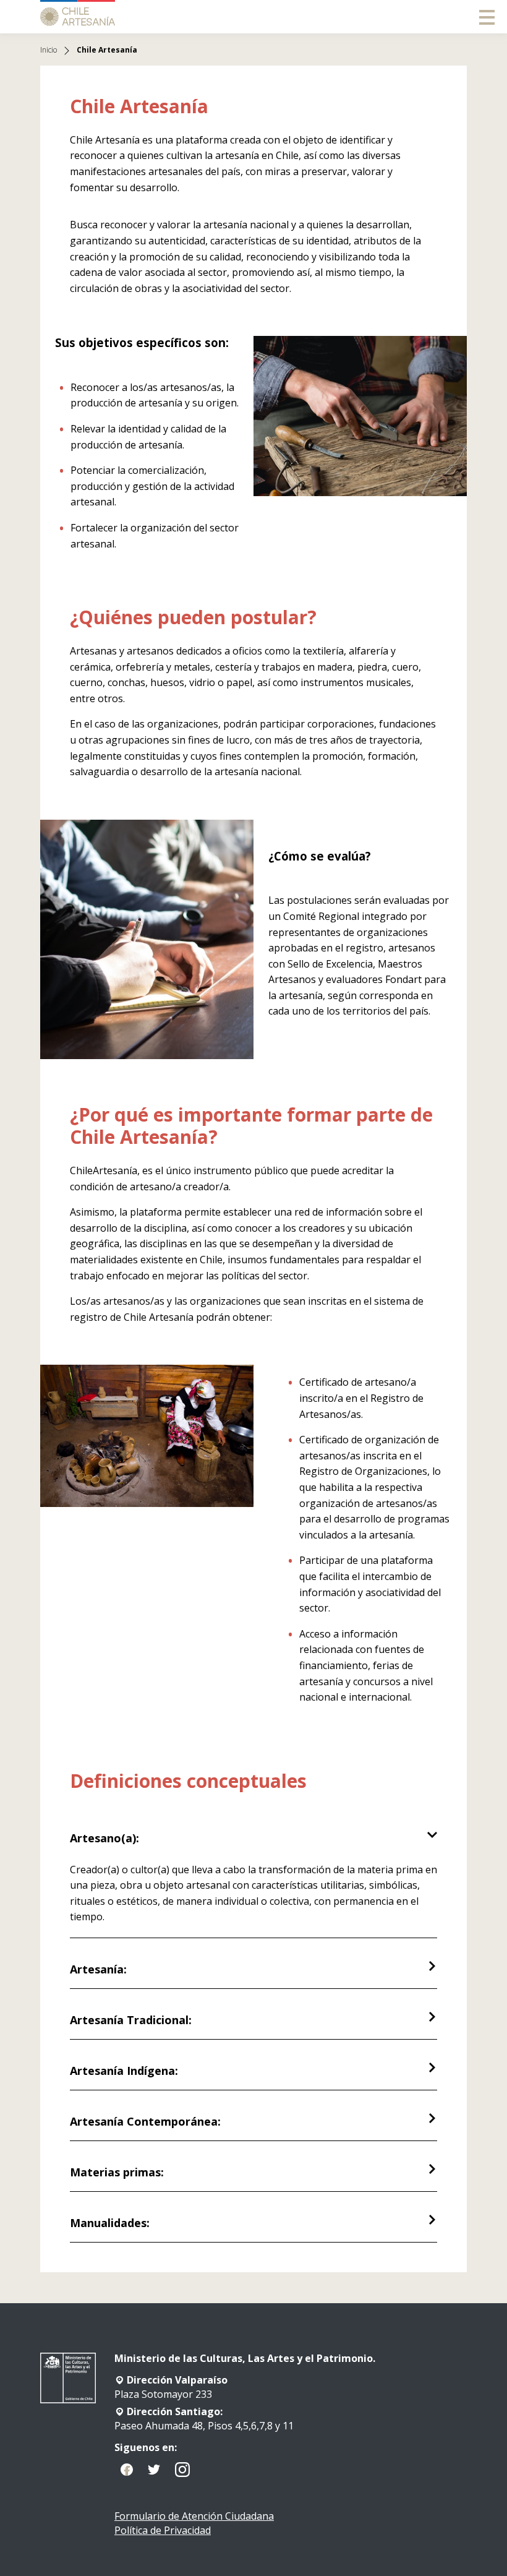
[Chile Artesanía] (78, 17)
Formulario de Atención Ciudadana (194, 2516)
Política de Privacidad (163, 2530)
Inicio (49, 50)
